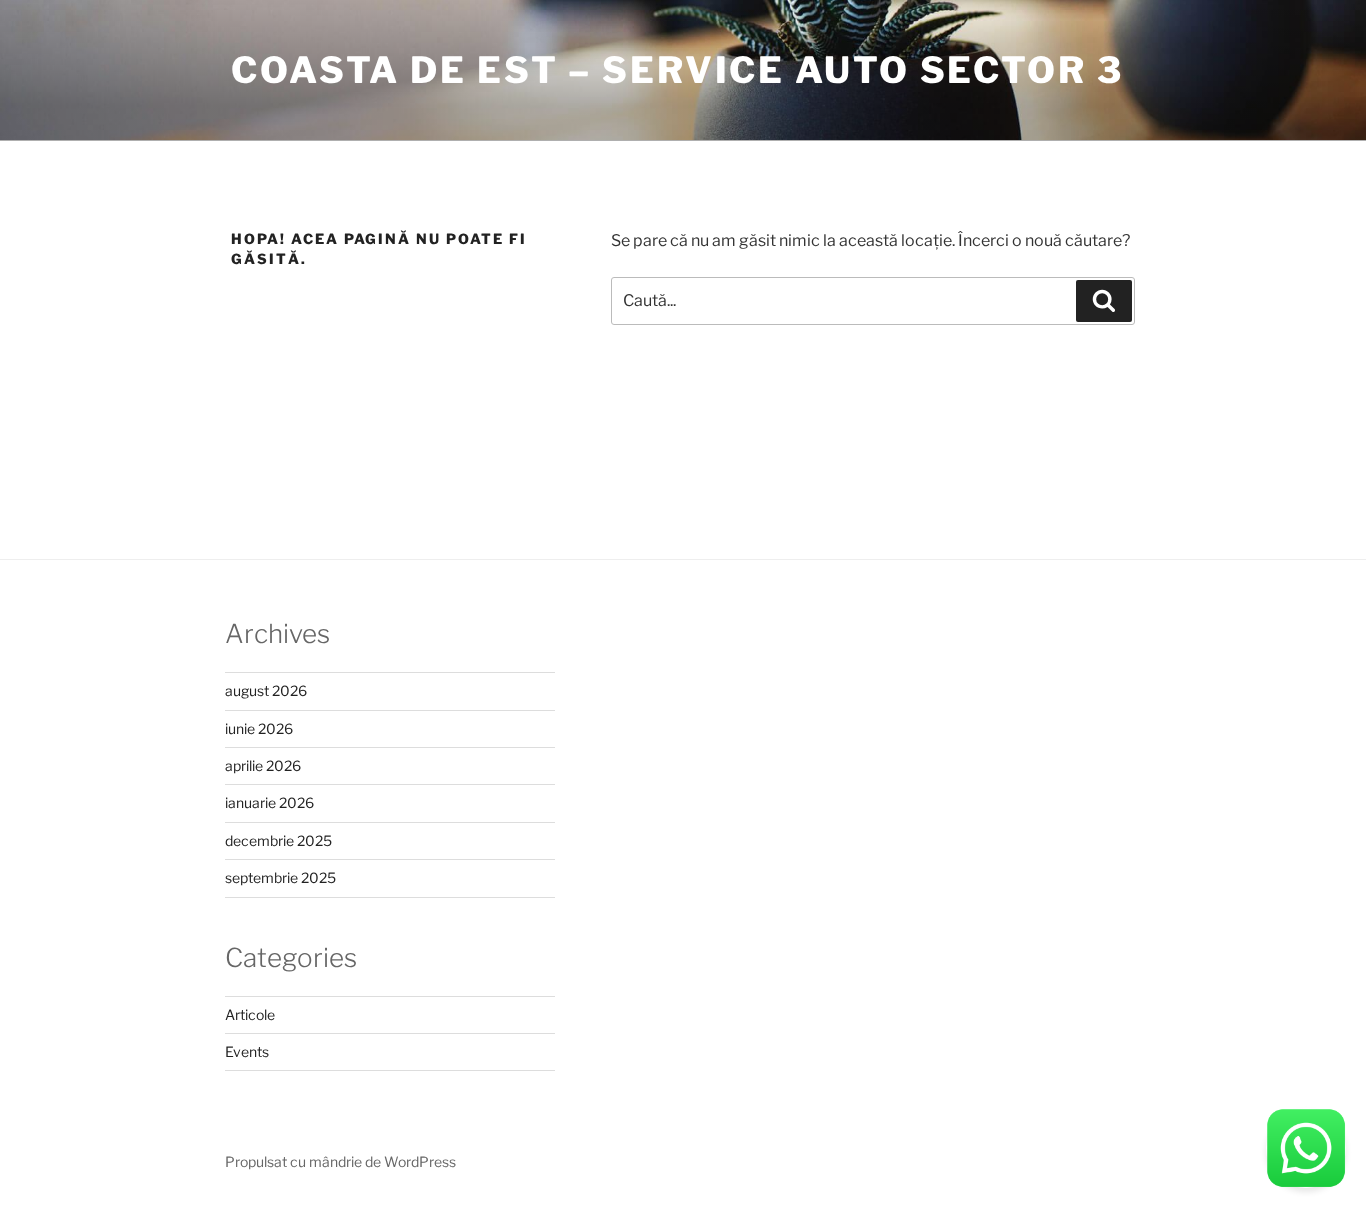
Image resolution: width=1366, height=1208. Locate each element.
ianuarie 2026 (269, 802)
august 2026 (266, 690)
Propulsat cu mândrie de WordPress (340, 1161)
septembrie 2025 (280, 877)
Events (247, 1051)
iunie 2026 (259, 728)
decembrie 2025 (278, 840)
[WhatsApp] (1306, 1148)
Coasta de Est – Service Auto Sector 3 (677, 70)
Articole (250, 1014)
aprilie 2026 (263, 765)
